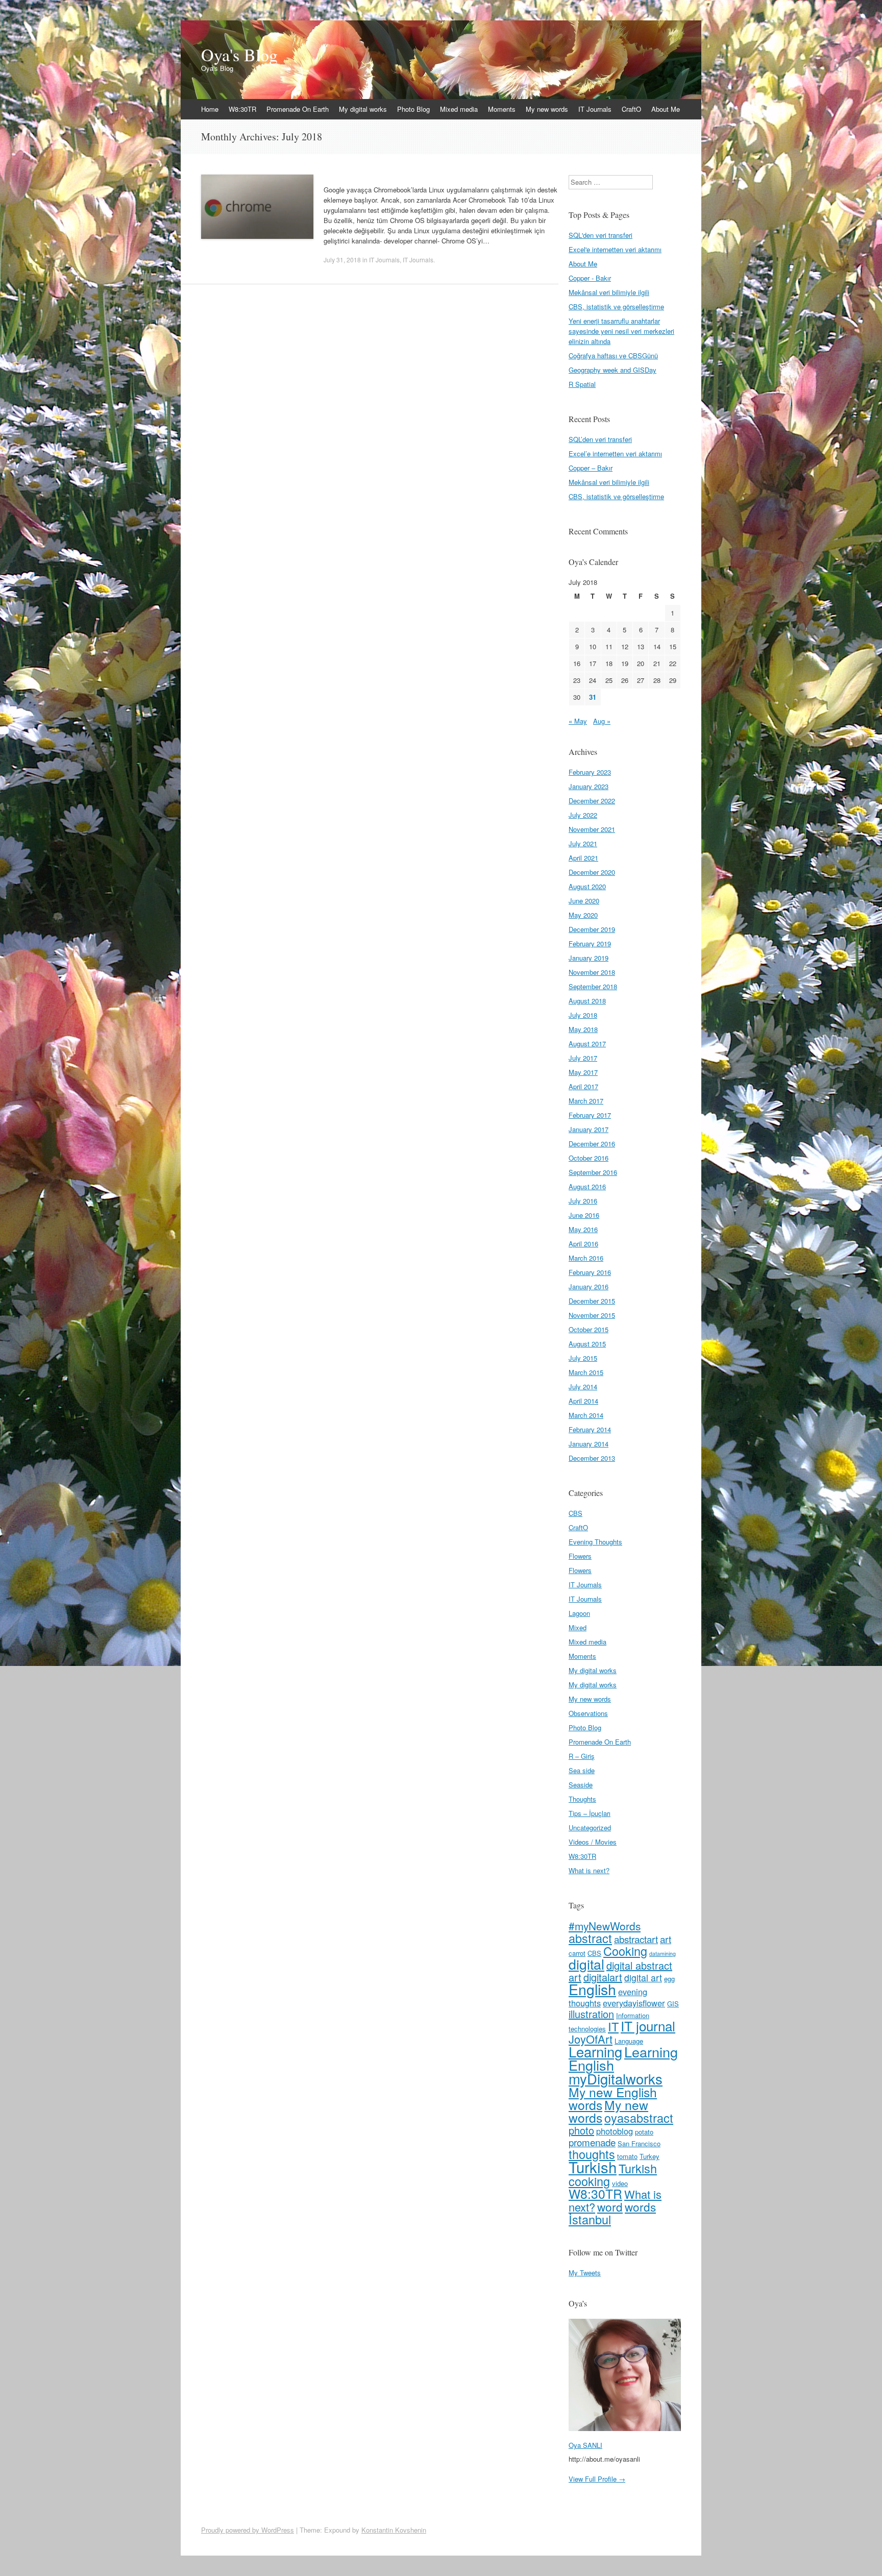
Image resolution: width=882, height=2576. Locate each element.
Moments (502, 109)
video (620, 2183)
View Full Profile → (597, 2479)
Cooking (625, 1951)
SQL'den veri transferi (601, 235)
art (666, 1939)
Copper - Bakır (590, 278)
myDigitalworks (616, 2078)
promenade (592, 2142)
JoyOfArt (591, 2039)
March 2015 (586, 1372)
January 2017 (589, 1129)
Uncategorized (590, 1827)
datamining (663, 1954)
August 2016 (587, 1186)
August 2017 (587, 1044)
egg (669, 1979)
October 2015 (589, 1329)
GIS (673, 2004)
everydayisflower (634, 2003)
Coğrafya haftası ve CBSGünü (613, 355)
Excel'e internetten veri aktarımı (615, 249)
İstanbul (590, 2219)
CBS (575, 1513)
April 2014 (583, 1401)
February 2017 (590, 1115)
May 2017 (583, 1072)
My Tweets (585, 2273)
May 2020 (583, 915)
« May (578, 721)
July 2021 (583, 843)
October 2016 (589, 1158)
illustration (591, 2014)
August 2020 (587, 886)
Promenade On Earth (298, 109)
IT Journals (595, 109)
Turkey (650, 2156)
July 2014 (583, 1387)
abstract (590, 1938)
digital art (643, 1978)
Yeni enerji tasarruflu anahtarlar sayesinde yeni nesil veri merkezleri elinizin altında (621, 331)
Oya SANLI (585, 2445)
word (610, 2206)
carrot (577, 1953)
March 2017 (586, 1101)
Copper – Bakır (591, 468)
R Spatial (582, 384)
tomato (627, 2156)
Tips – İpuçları (590, 1813)
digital (586, 1964)
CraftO (631, 109)
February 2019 (590, 943)
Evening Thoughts (595, 1542)
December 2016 (592, 1144)
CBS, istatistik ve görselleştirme (616, 306)
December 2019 (592, 929)
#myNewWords (605, 1926)
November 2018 (592, 972)
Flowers (580, 1556)
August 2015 (587, 1344)
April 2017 (583, 1086)
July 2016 (583, 1201)
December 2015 (592, 1301)
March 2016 (586, 1258)
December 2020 (592, 872)
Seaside (581, 1785)
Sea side (582, 1770)
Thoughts (582, 1799)
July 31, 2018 (342, 260)
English (592, 1989)
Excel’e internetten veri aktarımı (615, 453)
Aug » (602, 721)
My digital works (363, 109)
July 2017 (583, 1058)
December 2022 (592, 801)
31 (593, 697)
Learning (595, 2051)
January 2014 (589, 1444)
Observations (588, 1713)
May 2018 (583, 1029)
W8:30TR (242, 109)
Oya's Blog (239, 55)
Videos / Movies (593, 1842)
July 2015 (583, 1358)
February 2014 (590, 1429)
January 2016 (589, 1286)
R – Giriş (582, 1756)
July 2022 (583, 815)
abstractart (636, 1939)
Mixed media (459, 109)
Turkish (593, 2167)
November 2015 (592, 1315)
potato (644, 2132)
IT (613, 2026)
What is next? (589, 1870)
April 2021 (583, 858)
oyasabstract (639, 2118)
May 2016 (583, 1229)
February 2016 (590, 1272)
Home (210, 109)
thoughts (592, 2154)
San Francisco (639, 2143)
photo (581, 2130)
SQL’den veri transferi (600, 439)
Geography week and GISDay (612, 370)
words (640, 2206)
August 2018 (587, 1001)
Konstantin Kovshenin (394, 2530)
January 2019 (589, 958)
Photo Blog (413, 109)
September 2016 (593, 1172)
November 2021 (592, 829)
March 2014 (586, 1415)
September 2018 (593, 986)
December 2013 (592, 1458)
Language (629, 2041)
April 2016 (583, 1244)
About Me (666, 109)
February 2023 (590, 772)
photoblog (615, 2131)
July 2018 (583, 1015)
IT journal (648, 2026)
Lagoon (579, 1613)
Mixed (578, 1627)
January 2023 (589, 786)
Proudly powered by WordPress (248, 2530)
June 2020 (584, 901)
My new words (547, 109)
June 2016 (584, 1215)
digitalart (603, 1977)
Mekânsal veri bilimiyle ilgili (609, 292)
